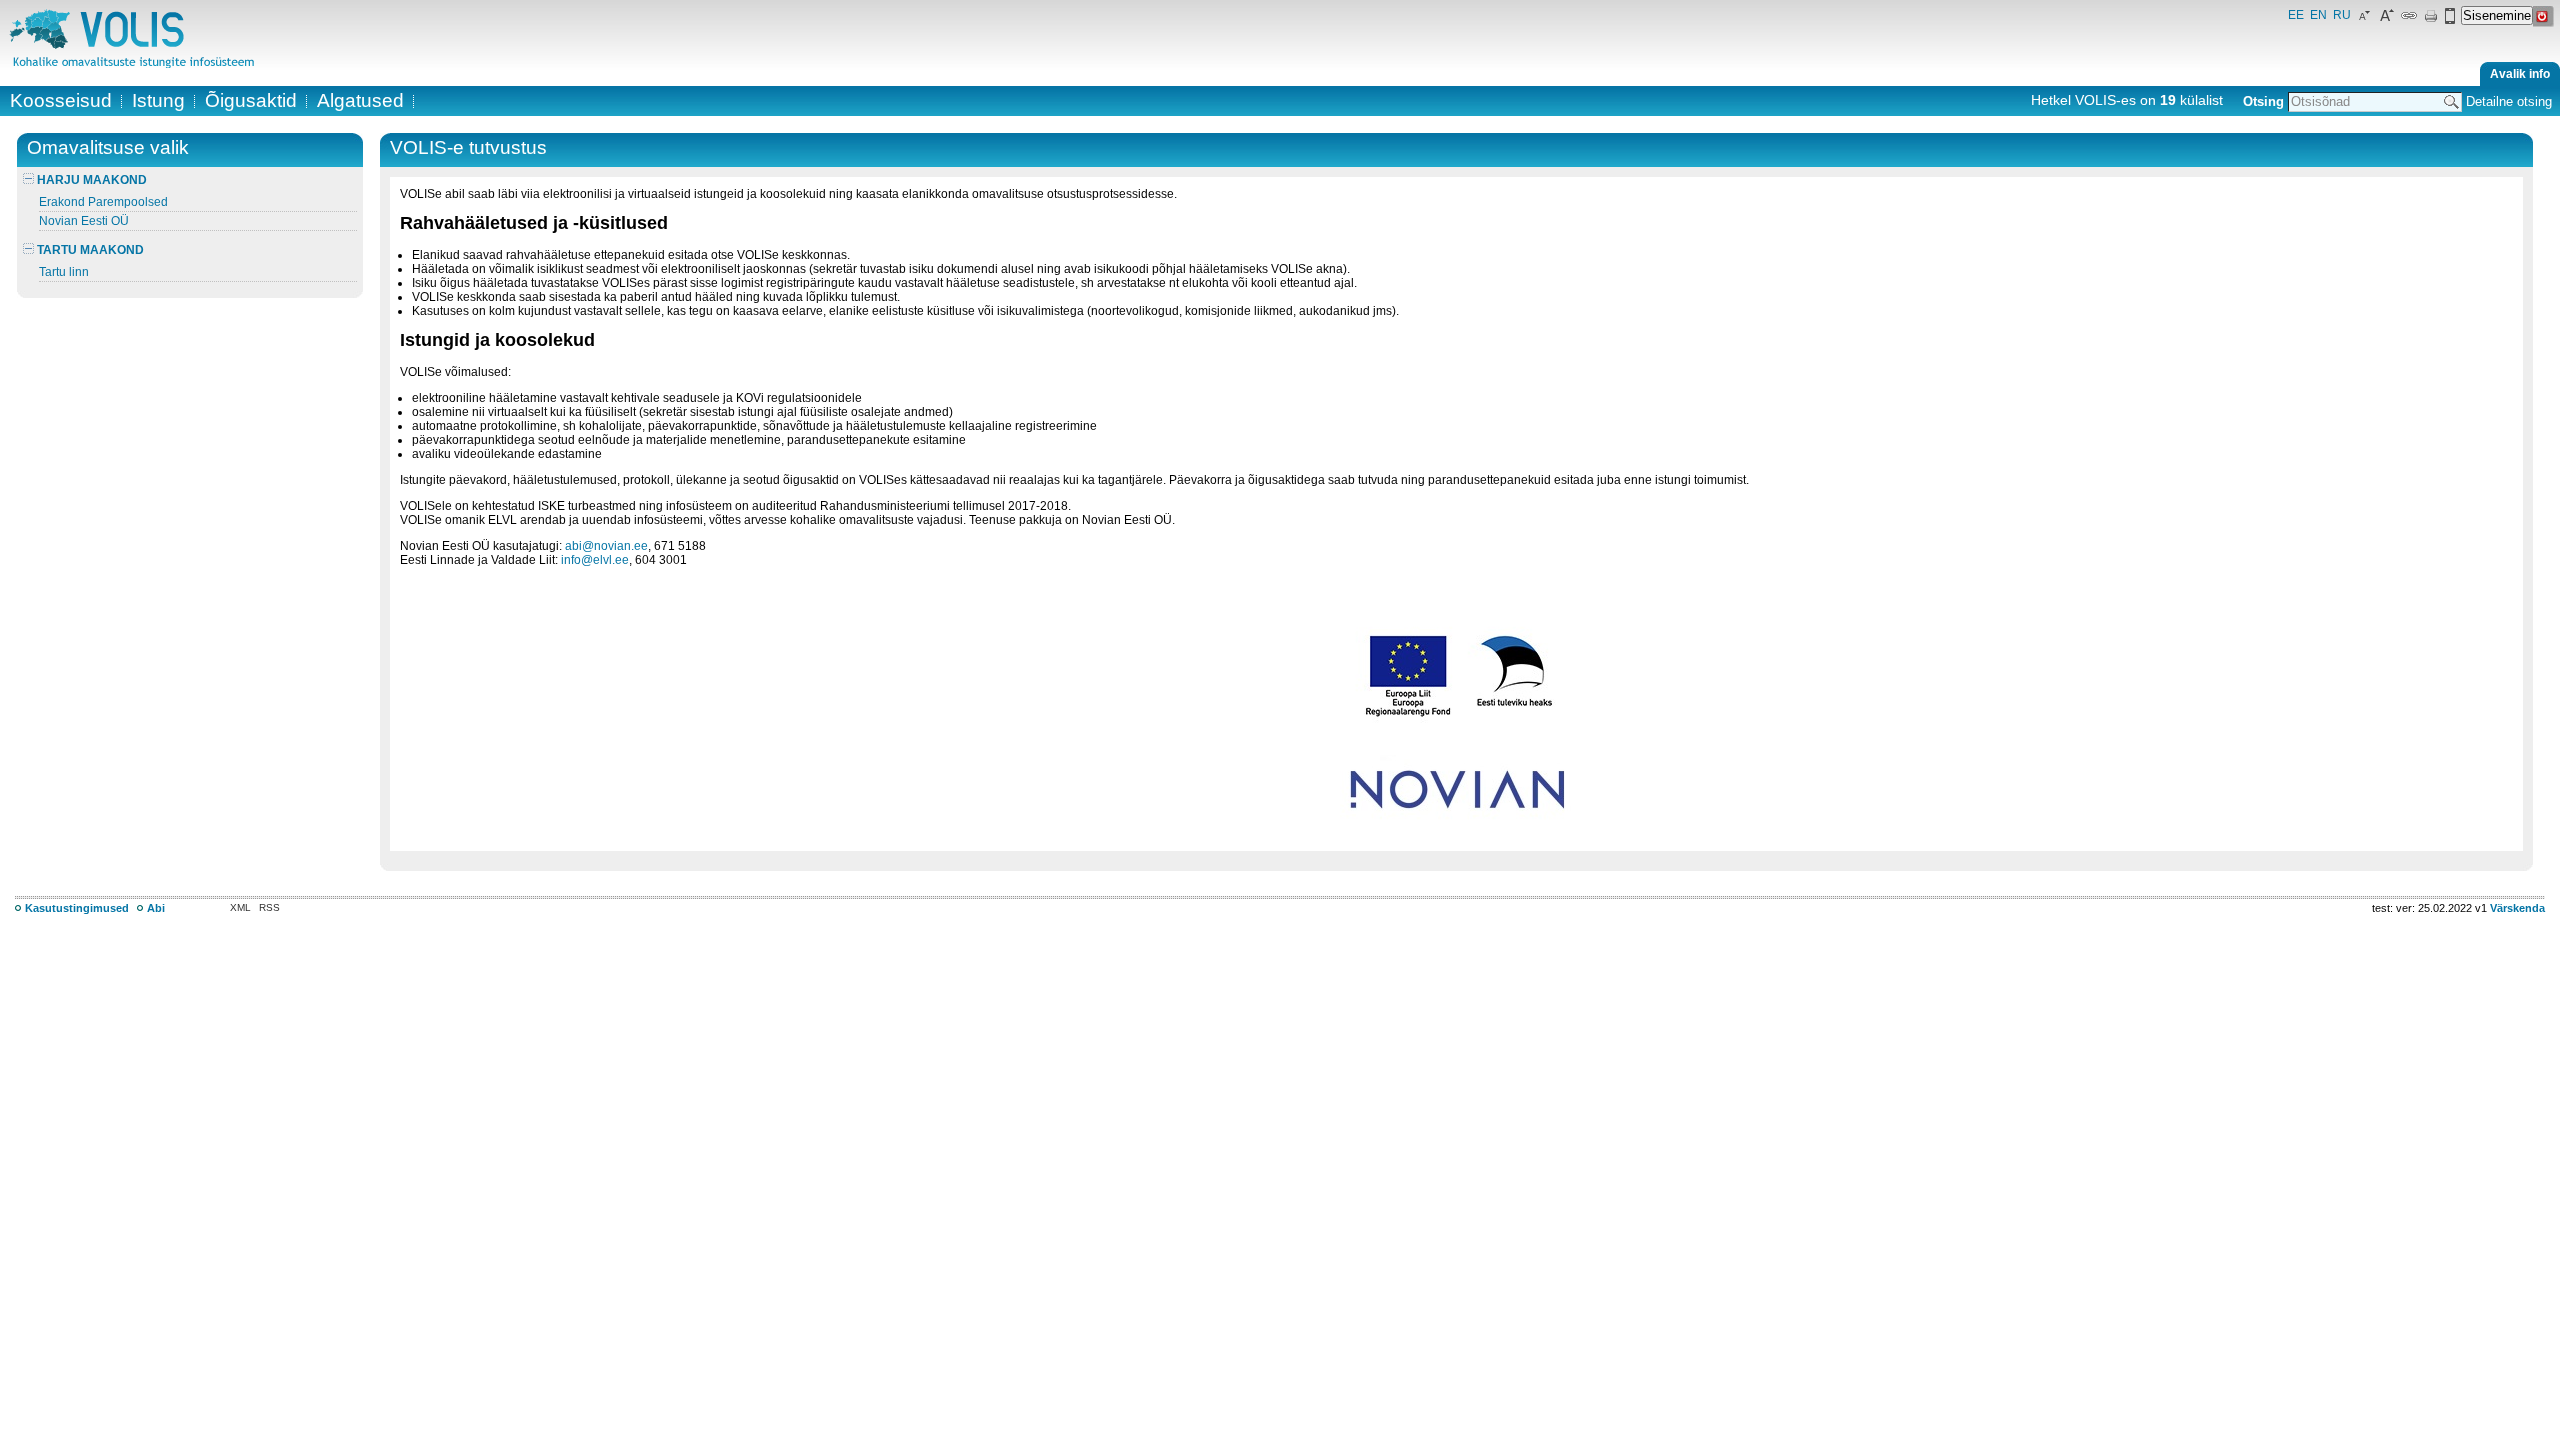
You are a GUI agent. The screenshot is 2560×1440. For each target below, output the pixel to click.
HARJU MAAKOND (90, 180)
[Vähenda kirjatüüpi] (2365, 20)
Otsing (2263, 101)
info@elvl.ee (595, 560)
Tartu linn (64, 272)
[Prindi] (2431, 20)
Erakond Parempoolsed (103, 202)
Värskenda (2517, 908)
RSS (269, 907)
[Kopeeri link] (2409, 20)
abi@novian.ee (606, 546)
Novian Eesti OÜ (84, 221)
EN (2318, 15)
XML (240, 907)
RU (2342, 15)
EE (2296, 15)
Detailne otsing (2509, 101)
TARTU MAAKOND (89, 250)
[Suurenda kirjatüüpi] (2387, 20)
